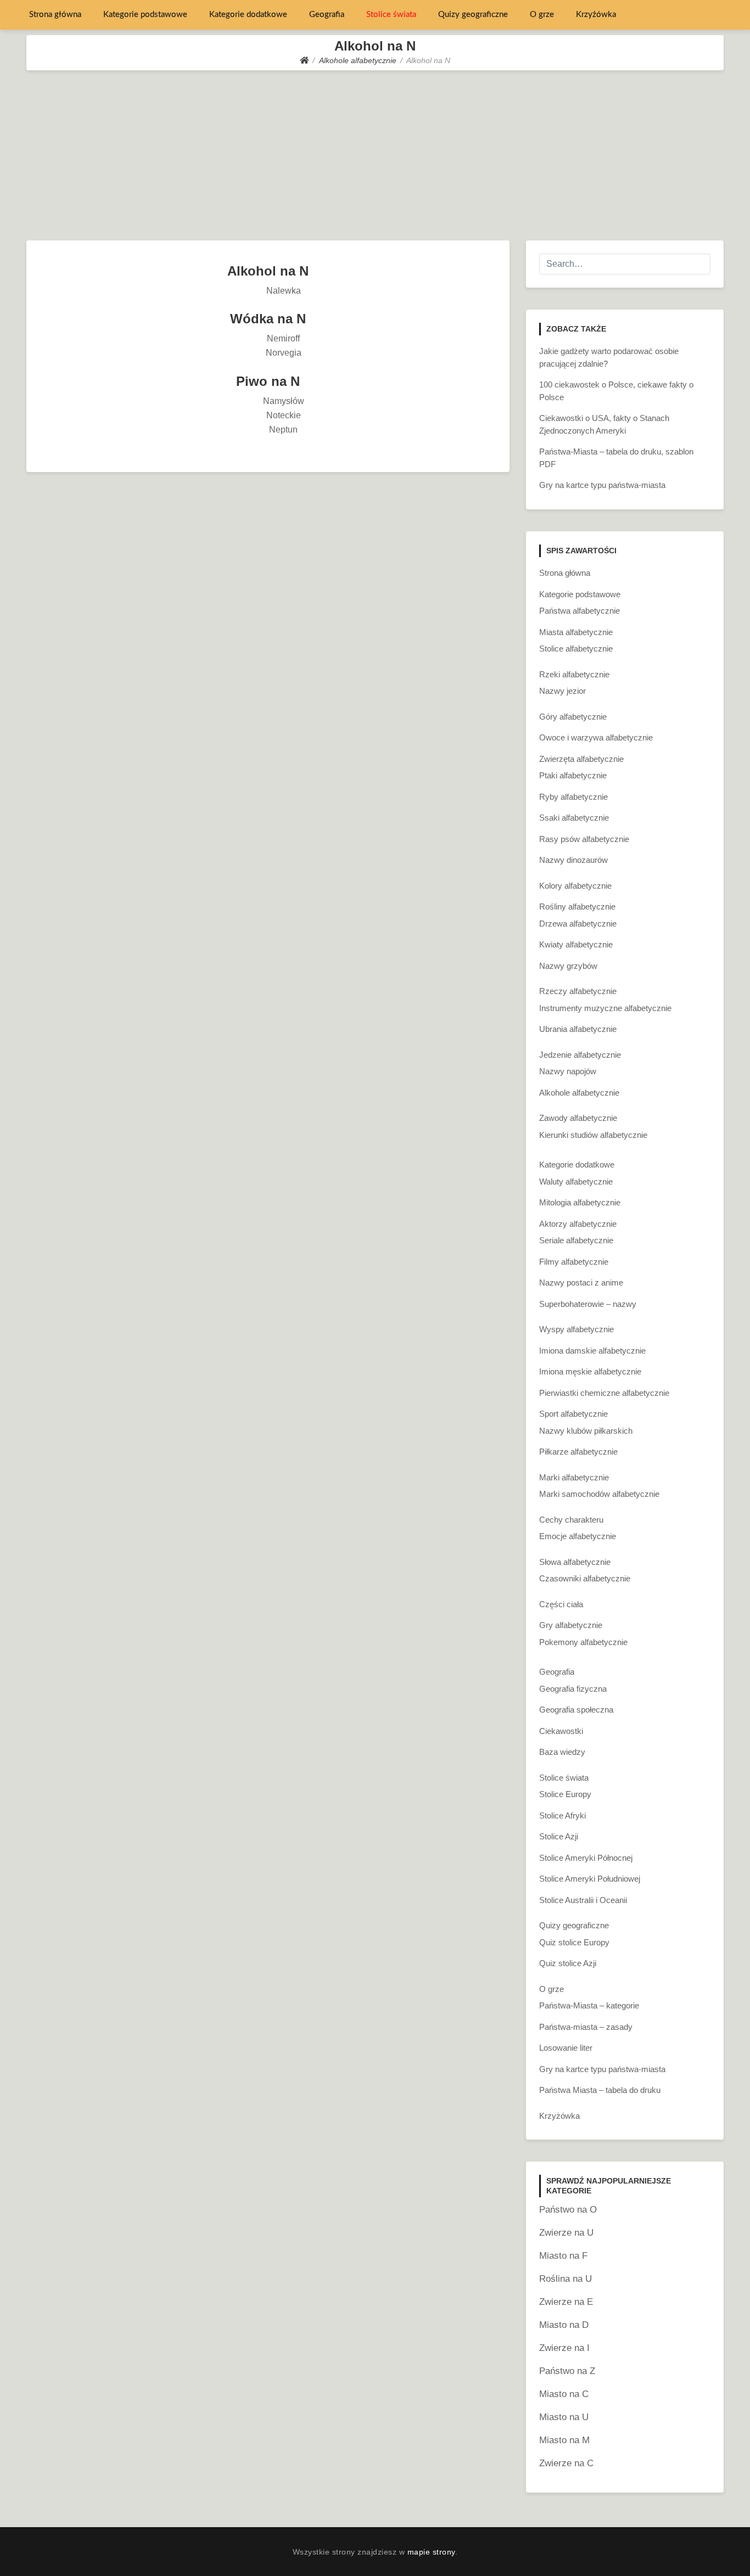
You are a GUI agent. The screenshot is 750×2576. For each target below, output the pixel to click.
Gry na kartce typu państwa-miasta (602, 485)
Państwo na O (568, 2210)
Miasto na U (564, 2417)
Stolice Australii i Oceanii (583, 1900)
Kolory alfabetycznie (575, 886)
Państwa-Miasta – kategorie (589, 2005)
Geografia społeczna (576, 1710)
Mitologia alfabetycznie (580, 1202)
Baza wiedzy (562, 1752)
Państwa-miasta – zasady (586, 2027)
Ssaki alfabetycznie (574, 818)
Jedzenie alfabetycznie (580, 1055)
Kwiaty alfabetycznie (576, 944)
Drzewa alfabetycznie (578, 924)
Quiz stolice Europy (574, 1942)
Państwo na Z (567, 2371)
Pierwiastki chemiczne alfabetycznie (604, 1393)
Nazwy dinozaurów (573, 860)
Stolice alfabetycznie (576, 649)
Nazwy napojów (568, 1071)
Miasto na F (563, 2256)
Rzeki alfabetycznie (574, 674)
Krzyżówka (596, 15)
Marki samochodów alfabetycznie (599, 1494)
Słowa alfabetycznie (575, 1562)
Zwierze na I (564, 2348)
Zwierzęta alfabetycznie (581, 759)
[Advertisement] (375, 153)
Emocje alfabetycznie (578, 1536)
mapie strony (431, 2552)
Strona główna (55, 15)
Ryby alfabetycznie (573, 797)
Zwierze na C (566, 2463)
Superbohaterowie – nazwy (588, 1304)
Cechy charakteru (571, 1520)
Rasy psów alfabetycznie (584, 839)
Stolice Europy (565, 1794)
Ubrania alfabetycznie (578, 1029)
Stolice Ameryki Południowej (590, 1879)
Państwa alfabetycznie (580, 611)
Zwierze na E (566, 2302)
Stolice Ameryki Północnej (586, 1858)
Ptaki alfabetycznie (573, 775)
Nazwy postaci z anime (581, 1283)
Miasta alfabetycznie (576, 632)
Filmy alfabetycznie (574, 1262)
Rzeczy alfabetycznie (578, 991)
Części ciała (561, 1604)
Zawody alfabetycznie (578, 1118)
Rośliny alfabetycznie (577, 907)
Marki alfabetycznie (574, 1477)
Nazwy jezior (562, 691)
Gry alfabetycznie (571, 1625)
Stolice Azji (559, 1836)
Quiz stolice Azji (568, 1963)
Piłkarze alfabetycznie (578, 1452)
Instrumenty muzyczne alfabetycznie (605, 1008)
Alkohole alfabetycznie (579, 1093)
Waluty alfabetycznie (576, 1182)
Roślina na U (566, 2279)
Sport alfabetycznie (573, 1414)
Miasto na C (564, 2394)
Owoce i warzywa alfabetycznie (596, 737)
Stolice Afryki (562, 1815)
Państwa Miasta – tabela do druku (600, 2090)
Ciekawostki (561, 1731)
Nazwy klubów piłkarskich (586, 1431)
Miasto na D (564, 2325)
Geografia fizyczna (573, 1689)
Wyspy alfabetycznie (577, 1329)
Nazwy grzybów (568, 966)
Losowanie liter (566, 2048)
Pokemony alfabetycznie (583, 1642)
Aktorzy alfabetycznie (578, 1224)
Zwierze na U (566, 2233)
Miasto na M (564, 2440)
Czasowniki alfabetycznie (585, 1578)
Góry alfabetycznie (573, 717)
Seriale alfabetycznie (576, 1240)
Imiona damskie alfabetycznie (592, 1351)
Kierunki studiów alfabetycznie (593, 1135)
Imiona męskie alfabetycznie (590, 1371)
